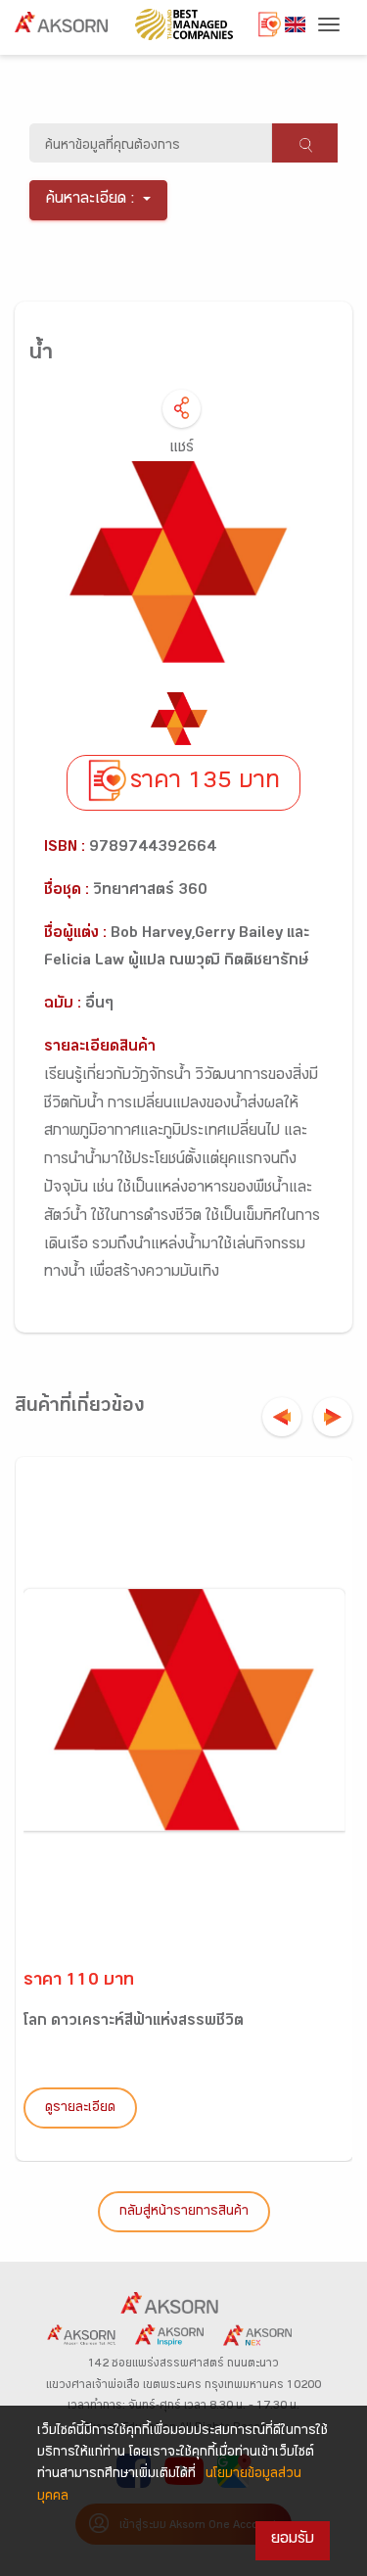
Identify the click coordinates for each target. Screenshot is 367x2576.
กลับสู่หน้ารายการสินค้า (184, 2213)
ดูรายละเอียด (80, 2109)
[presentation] (282, 1417)
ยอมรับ (293, 2540)
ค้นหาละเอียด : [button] (91, 200)
